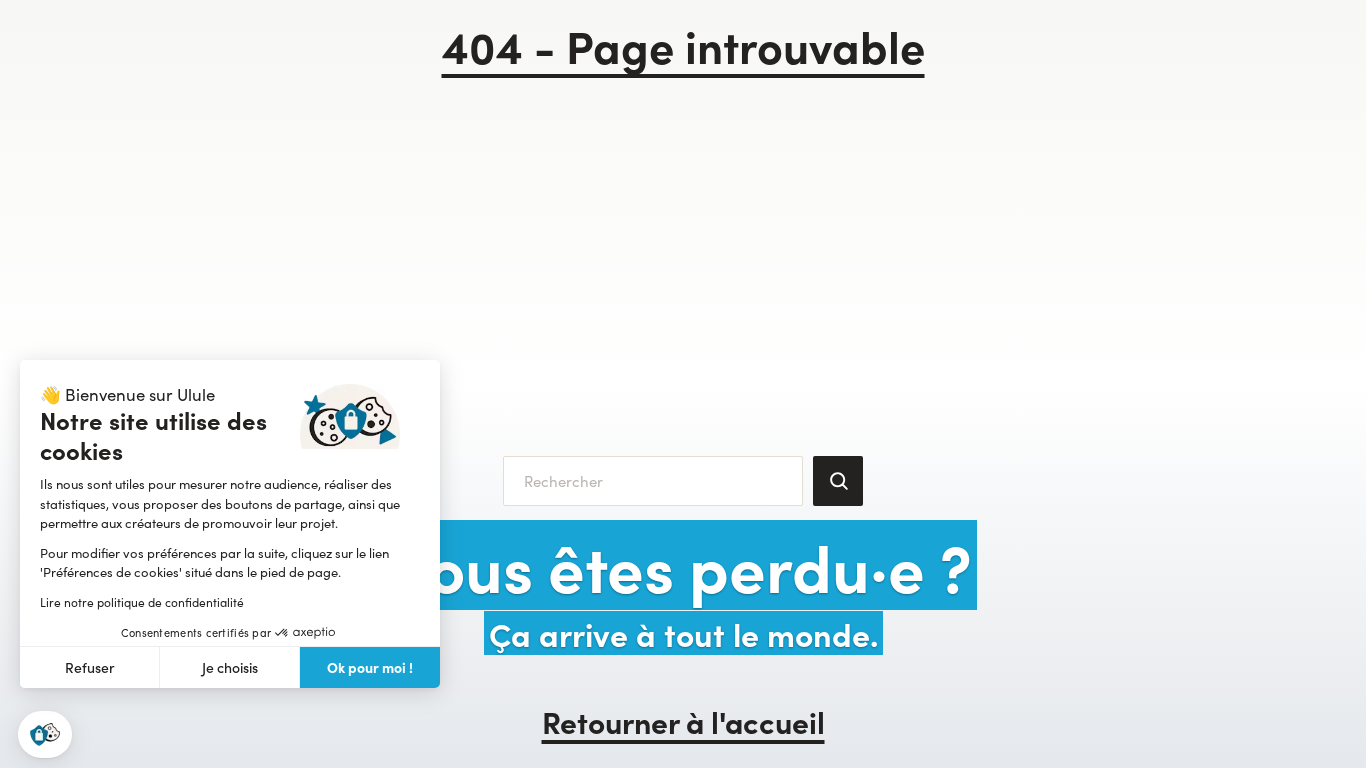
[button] (45, 734)
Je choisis (230, 667)
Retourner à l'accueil (683, 721)
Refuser (90, 667)
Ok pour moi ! (370, 667)
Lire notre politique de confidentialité (142, 602)
